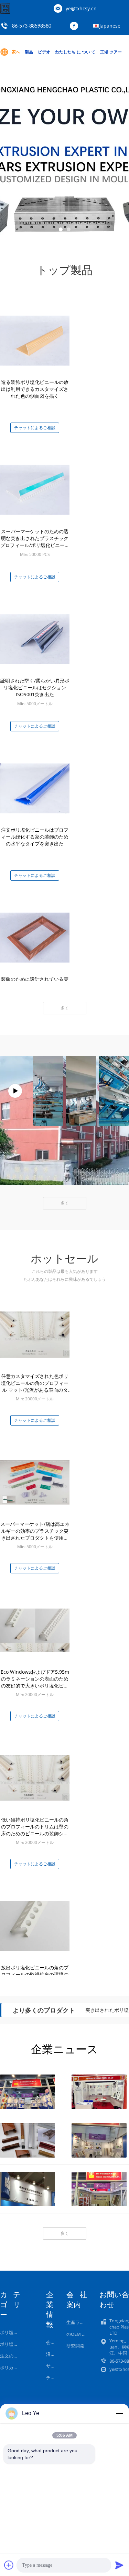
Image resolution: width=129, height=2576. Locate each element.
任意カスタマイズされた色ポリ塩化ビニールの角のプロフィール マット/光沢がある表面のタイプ (35, 1386)
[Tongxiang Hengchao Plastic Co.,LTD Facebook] (76, 26)
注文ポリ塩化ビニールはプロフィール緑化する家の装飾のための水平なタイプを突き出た (35, 837)
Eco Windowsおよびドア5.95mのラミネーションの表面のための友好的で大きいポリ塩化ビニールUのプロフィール (35, 1682)
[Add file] (9, 2565)
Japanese (110, 26)
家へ (16, 52)
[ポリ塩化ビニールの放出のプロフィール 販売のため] (64, 155)
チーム (53, 2377)
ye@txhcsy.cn (81, 8)
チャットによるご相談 (35, 428)
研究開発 (75, 2346)
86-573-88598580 (32, 26)
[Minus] (119, 2413)
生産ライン (78, 2322)
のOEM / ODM (81, 2334)
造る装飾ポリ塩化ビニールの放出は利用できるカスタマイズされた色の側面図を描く (35, 389)
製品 (29, 52)
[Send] (119, 2565)
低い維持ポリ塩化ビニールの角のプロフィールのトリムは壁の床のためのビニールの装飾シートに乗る (35, 1830)
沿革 (51, 2354)
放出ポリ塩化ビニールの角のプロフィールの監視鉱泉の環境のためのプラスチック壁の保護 (35, 1974)
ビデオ (44, 52)
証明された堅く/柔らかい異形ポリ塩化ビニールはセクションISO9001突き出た (35, 687)
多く (65, 1008)
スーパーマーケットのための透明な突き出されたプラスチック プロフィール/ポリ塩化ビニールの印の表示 (35, 542)
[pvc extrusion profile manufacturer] (15, 1091)
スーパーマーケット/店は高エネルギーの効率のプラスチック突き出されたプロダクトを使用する (35, 1534)
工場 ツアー (111, 52)
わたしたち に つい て (75, 52)
